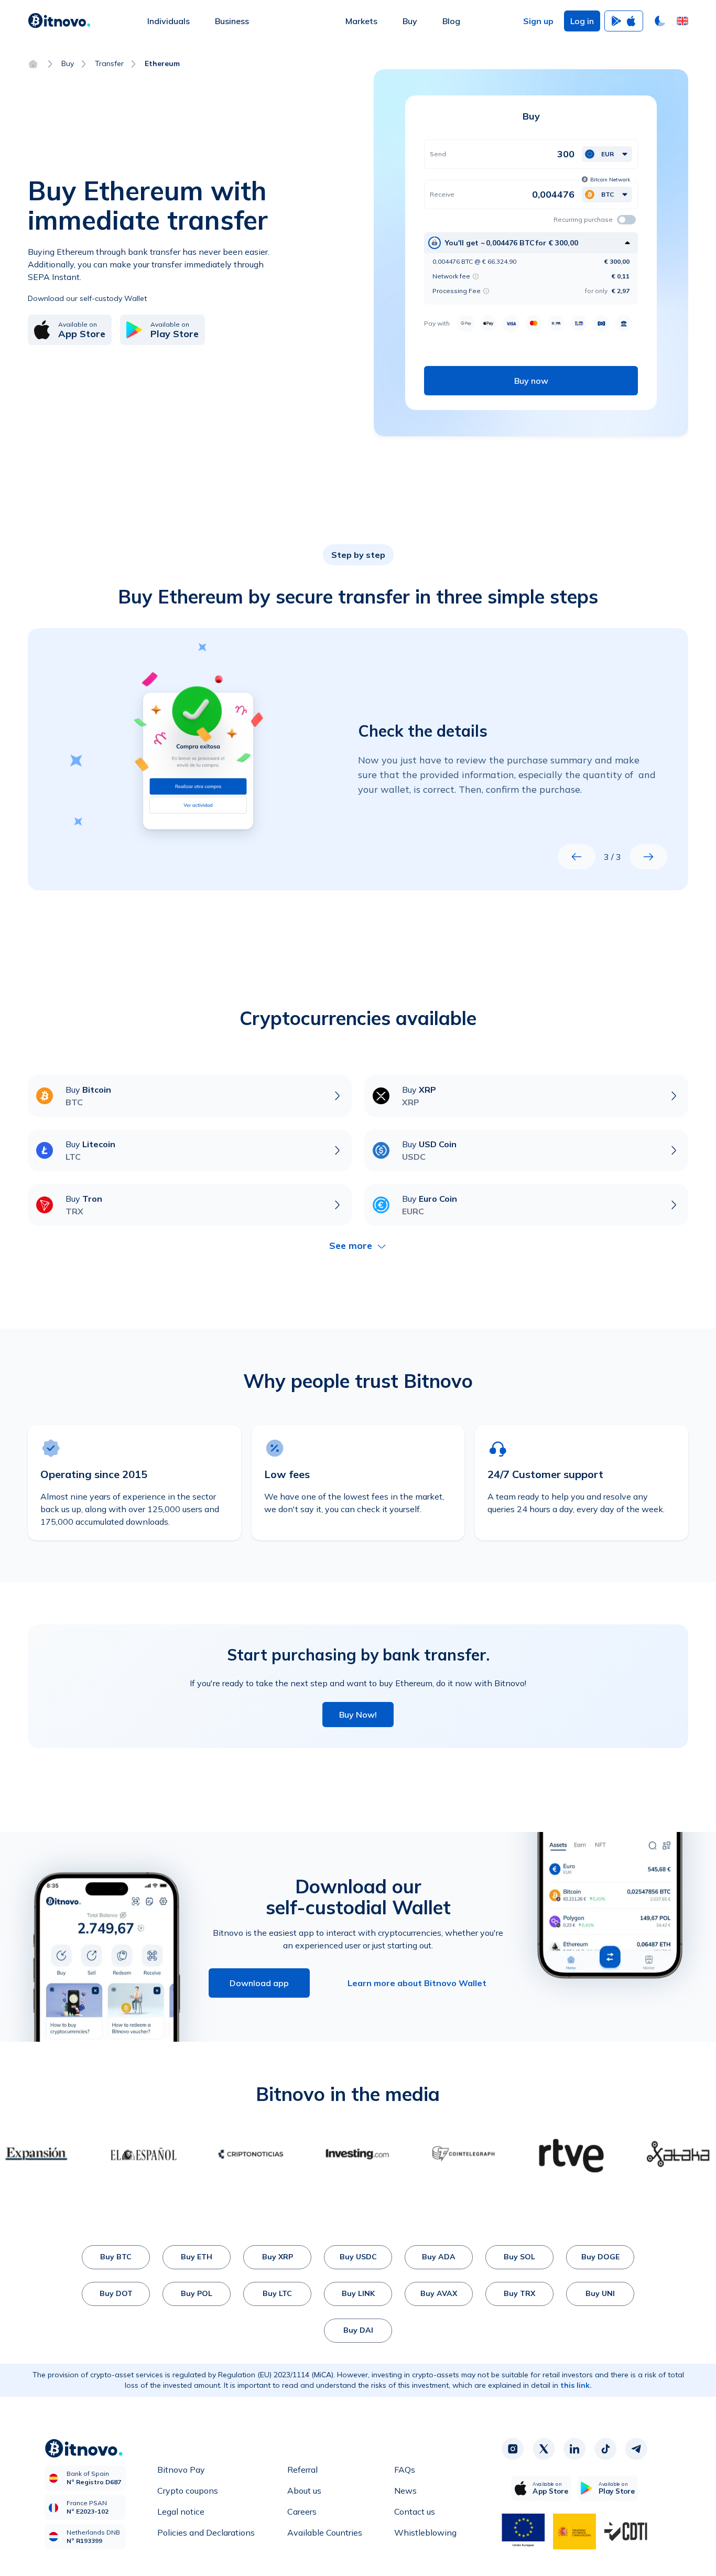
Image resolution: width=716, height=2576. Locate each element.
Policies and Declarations (206, 2532)
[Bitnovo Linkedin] (574, 2449)
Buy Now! (358, 1715)
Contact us (415, 2512)
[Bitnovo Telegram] (636, 2449)
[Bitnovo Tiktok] (605, 2449)
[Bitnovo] (59, 21)
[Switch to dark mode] (660, 21)
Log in (582, 21)
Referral (302, 2470)
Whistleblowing (425, 2532)
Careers (302, 2512)
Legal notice (181, 2512)
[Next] (648, 857)
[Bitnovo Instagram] (513, 2449)
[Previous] (577, 857)
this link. (576, 2385)
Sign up (538, 21)
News (405, 2491)
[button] (682, 21)
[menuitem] (169, 21)
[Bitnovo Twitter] (544, 2449)
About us (304, 2491)
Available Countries (325, 2532)
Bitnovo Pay (181, 2470)
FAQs (405, 2470)
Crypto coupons (188, 2491)
